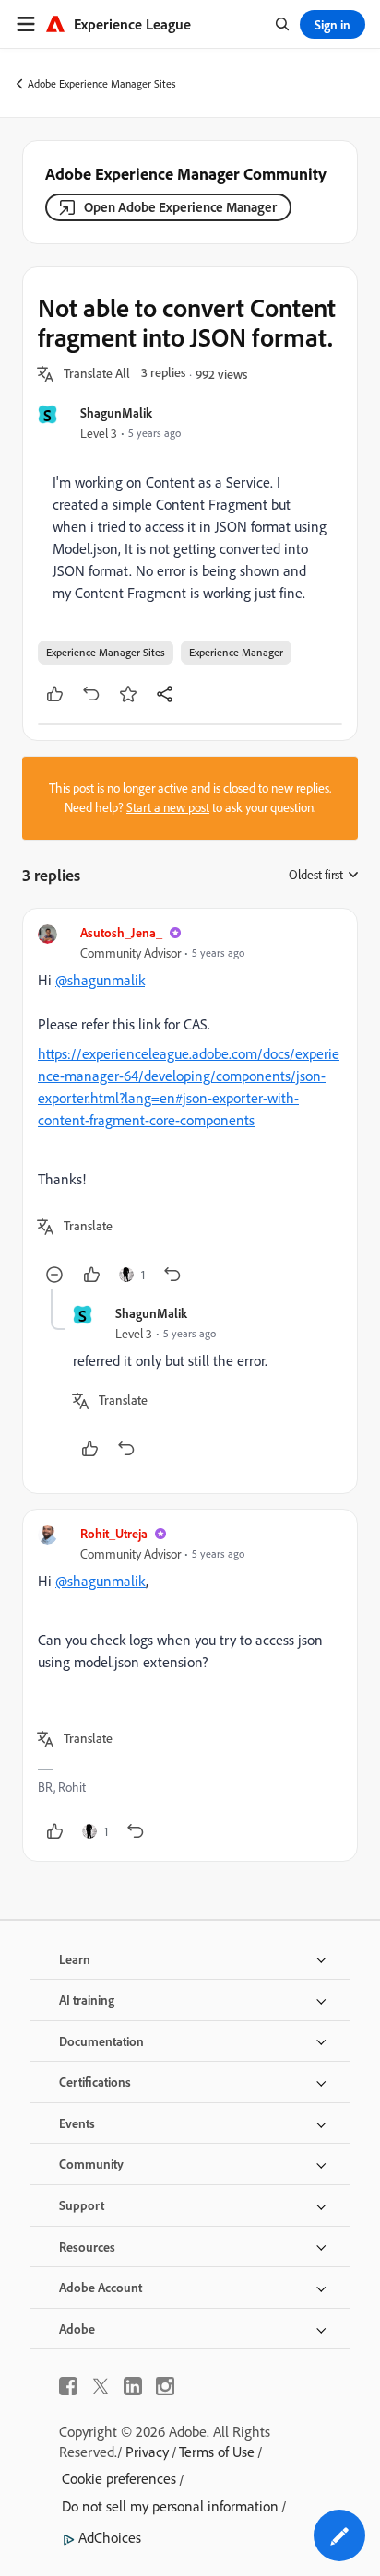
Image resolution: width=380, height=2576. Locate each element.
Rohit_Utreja (114, 1533)
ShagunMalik (116, 412)
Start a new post (168, 807)
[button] (97, 374)
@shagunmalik (100, 980)
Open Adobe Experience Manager (180, 207)
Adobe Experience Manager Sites (102, 83)
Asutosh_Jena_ (121, 932)
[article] (190, 1106)
